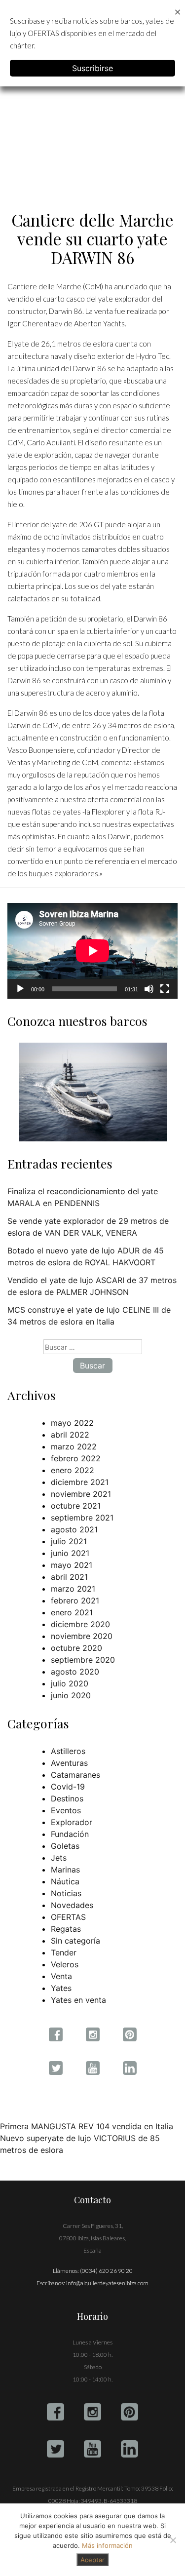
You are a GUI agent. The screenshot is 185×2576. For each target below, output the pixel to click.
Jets (59, 1858)
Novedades (72, 1905)
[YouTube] (92, 2449)
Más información (107, 2545)
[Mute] (149, 989)
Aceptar (92, 2560)
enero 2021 (72, 1612)
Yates (61, 1988)
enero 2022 (73, 1470)
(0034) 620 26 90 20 (106, 2271)
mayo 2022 (72, 1423)
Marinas (65, 1870)
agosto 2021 (74, 1529)
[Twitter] (55, 2449)
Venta (61, 1976)
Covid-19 (68, 1787)
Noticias (66, 1893)
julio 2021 (69, 1541)
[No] (173, 2540)
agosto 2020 (75, 1672)
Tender (64, 1952)
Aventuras (69, 1763)
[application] (92, 951)
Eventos (66, 1810)
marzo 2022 (74, 1446)
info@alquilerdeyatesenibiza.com (107, 2283)
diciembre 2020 (80, 1624)
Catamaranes (75, 1775)
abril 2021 (69, 1577)
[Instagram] (92, 2412)
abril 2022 (70, 1435)
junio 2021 (70, 1553)
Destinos (67, 1798)
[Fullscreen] (165, 989)
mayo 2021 (72, 1565)
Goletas (65, 1846)
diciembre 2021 (80, 1482)
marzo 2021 (73, 1589)
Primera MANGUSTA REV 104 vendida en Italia (87, 2126)
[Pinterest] (129, 2412)
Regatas (66, 1929)
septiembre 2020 (83, 1660)
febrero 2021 (75, 1600)
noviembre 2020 (82, 1636)
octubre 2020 (76, 1648)
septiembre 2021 (82, 1518)
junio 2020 (71, 1695)
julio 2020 (70, 1683)
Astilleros (68, 1751)
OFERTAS (68, 1917)
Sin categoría (75, 1941)
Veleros (65, 1964)
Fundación (70, 1834)
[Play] (20, 989)
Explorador (72, 1822)
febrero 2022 (76, 1458)
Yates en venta (78, 2000)
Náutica (65, 1881)
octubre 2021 (76, 1506)
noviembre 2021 (81, 1494)
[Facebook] (55, 2412)
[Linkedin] (129, 2449)
